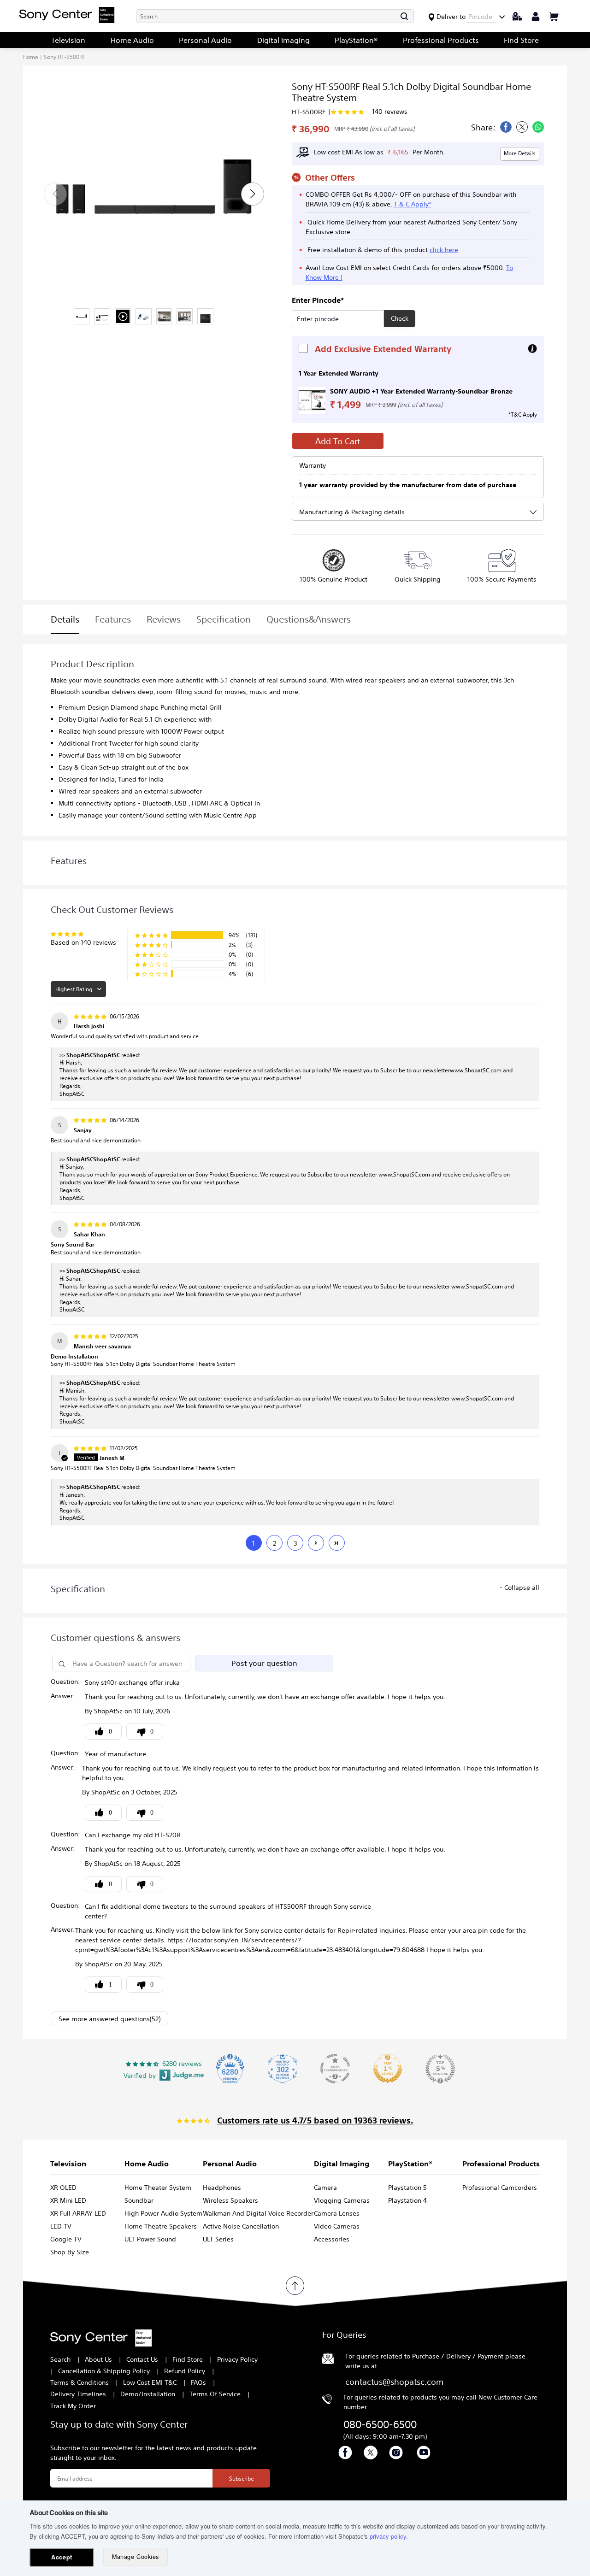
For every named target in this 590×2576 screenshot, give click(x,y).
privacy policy (388, 2536)
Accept (62, 2557)
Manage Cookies (135, 2557)
